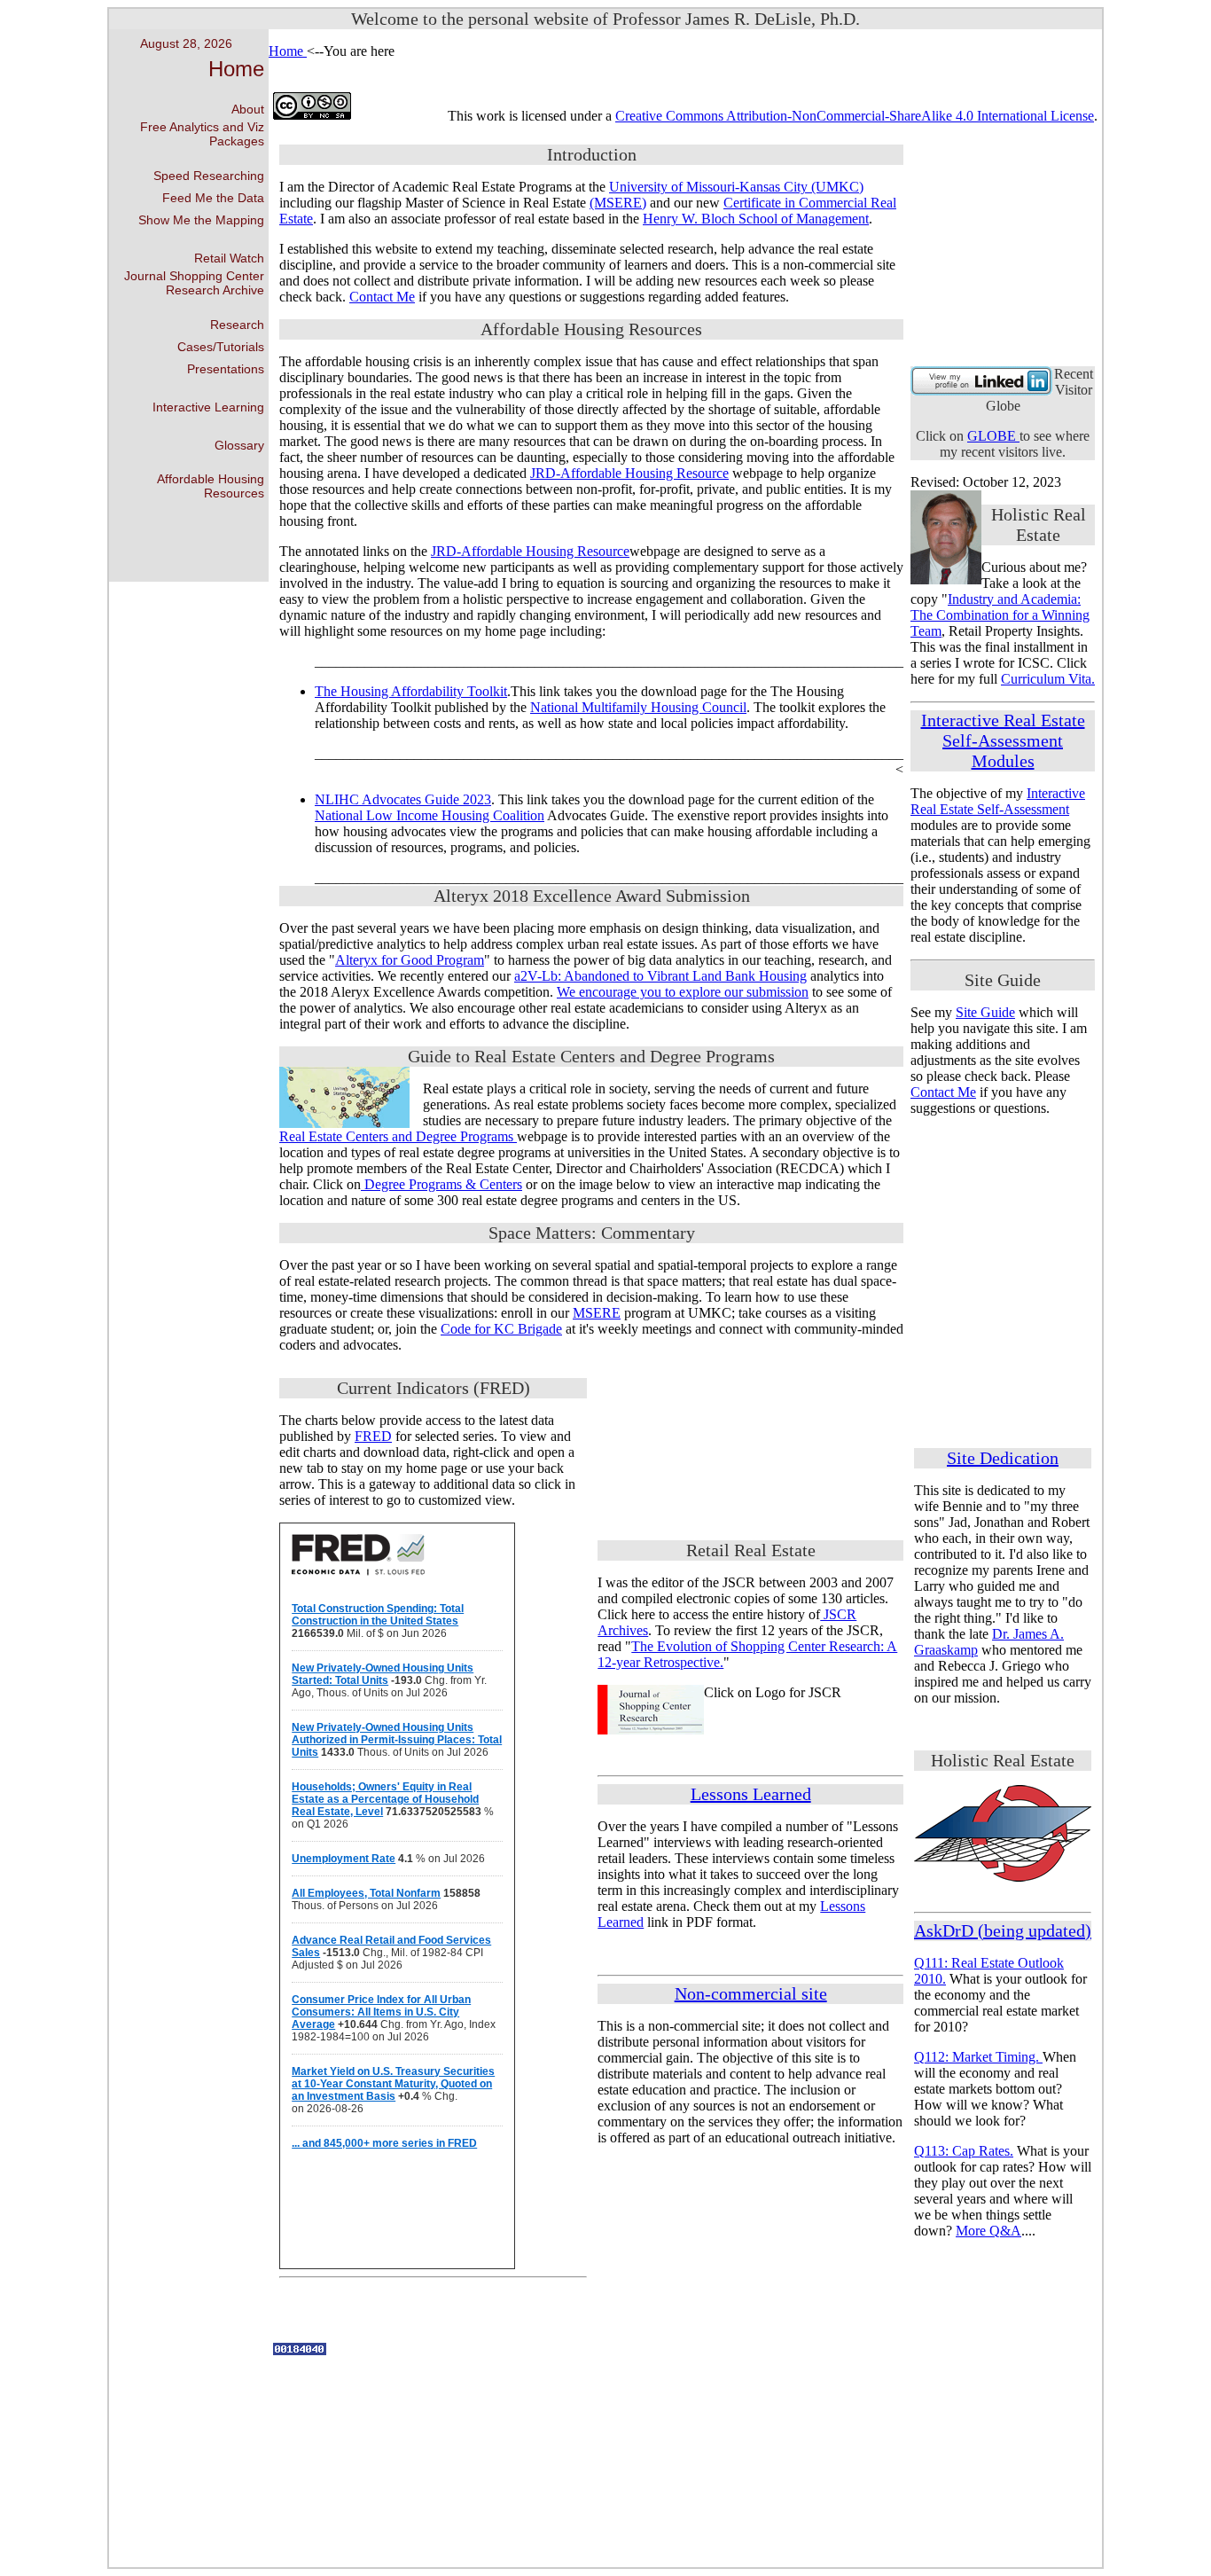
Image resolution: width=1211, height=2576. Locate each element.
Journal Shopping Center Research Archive (194, 283)
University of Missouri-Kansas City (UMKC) (736, 187)
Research (237, 325)
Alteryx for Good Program (410, 960)
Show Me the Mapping (201, 220)
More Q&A (988, 2231)
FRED (373, 1436)
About (248, 109)
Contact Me (382, 297)
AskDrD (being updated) (1003, 1930)
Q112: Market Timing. (978, 2057)
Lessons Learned (751, 1794)
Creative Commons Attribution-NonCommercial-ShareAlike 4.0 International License (855, 116)
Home (236, 69)
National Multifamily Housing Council (638, 707)
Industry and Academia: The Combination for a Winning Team (1000, 615)
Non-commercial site (751, 1993)
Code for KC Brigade (501, 1329)
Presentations (226, 369)
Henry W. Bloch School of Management (756, 219)
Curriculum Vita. (1048, 679)
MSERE (597, 1313)
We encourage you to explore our (652, 992)
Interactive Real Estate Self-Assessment (998, 801)
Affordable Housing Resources (211, 486)
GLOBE (993, 436)
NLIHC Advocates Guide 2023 (403, 799)
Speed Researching (209, 176)
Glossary (239, 445)
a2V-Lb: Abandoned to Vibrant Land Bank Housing (660, 976)
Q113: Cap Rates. (964, 2151)
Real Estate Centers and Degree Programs (398, 1136)
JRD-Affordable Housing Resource (629, 473)
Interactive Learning (208, 407)
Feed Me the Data (213, 198)
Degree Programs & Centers (441, 1184)
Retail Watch (229, 258)
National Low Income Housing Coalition (430, 815)
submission (777, 992)
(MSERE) (618, 203)
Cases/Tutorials (221, 347)
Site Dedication (1003, 1458)
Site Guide (985, 1012)
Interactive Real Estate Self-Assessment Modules (1003, 740)
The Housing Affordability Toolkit (411, 691)
